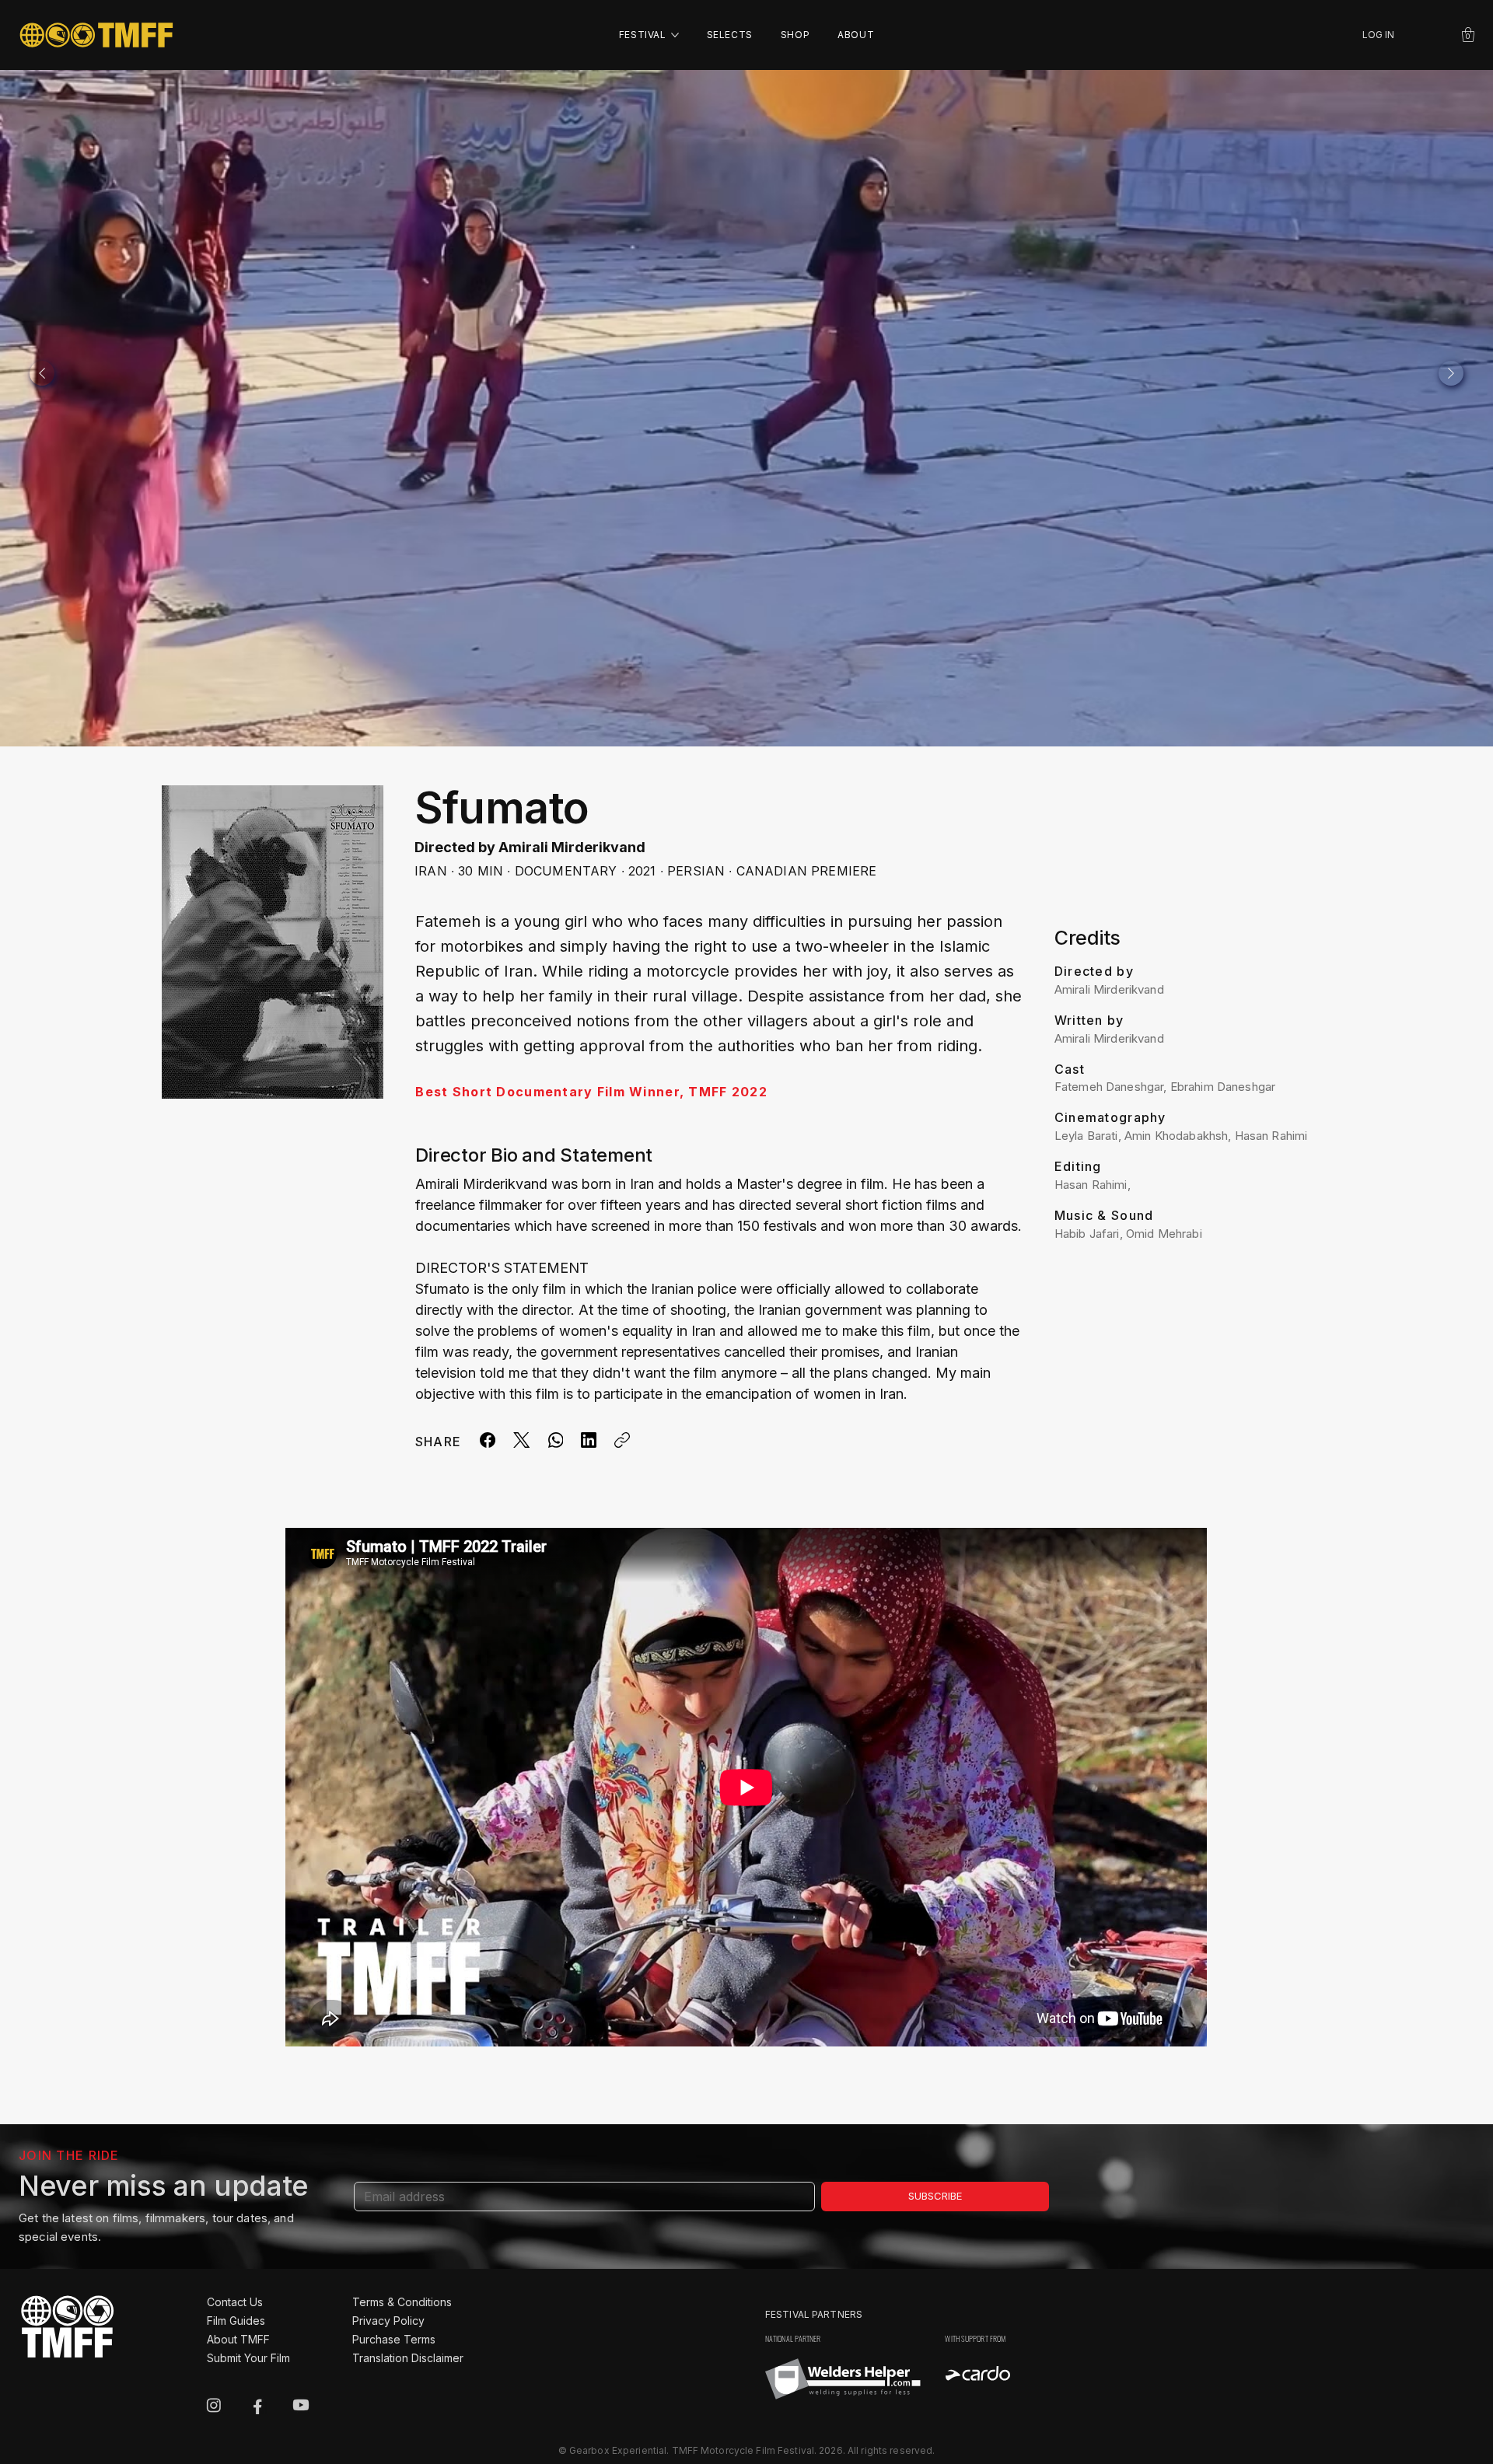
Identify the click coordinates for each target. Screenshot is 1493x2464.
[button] (1468, 35)
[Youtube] (301, 2405)
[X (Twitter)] (521, 1440)
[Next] (1451, 373)
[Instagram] (214, 2405)
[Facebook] (488, 1440)
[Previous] (42, 373)
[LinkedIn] (589, 1440)
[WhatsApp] (555, 1440)
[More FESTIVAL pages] (675, 35)
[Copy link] (622, 1440)
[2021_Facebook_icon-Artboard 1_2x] (257, 2405)
